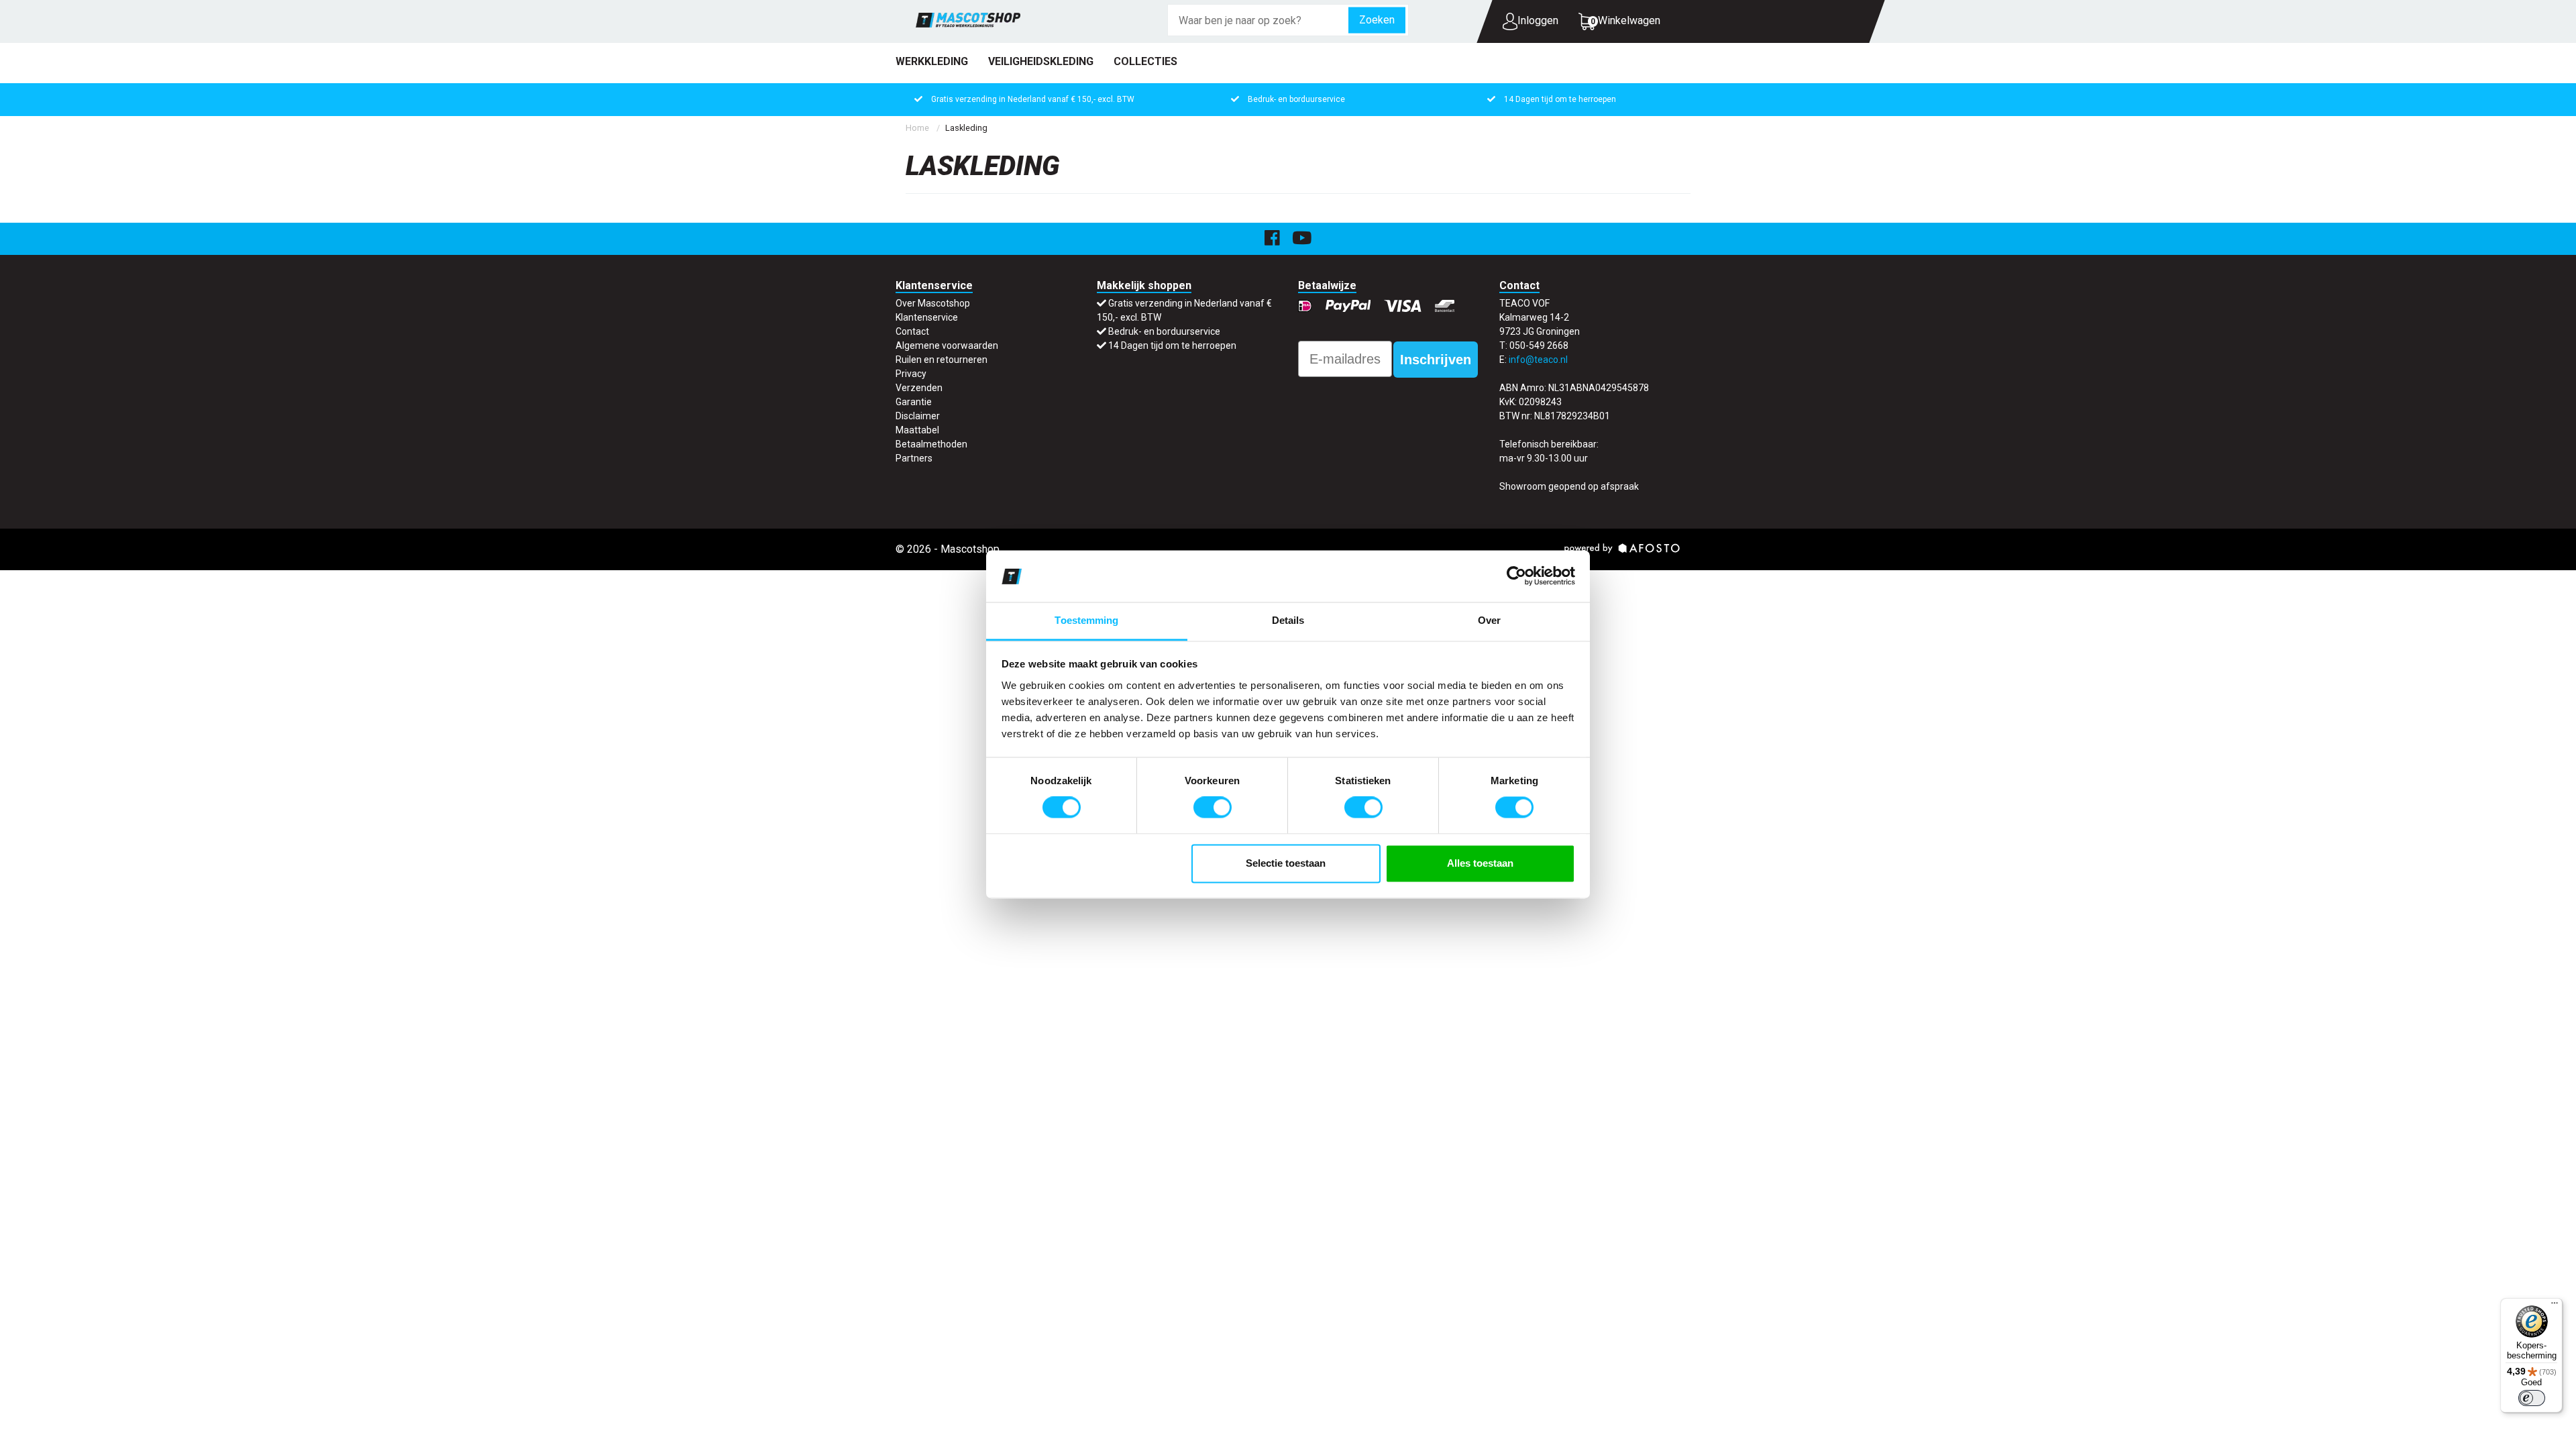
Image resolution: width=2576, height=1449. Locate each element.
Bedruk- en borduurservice (1296, 99)
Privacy (911, 374)
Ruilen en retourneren (942, 360)
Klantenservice (927, 317)
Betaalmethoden (931, 444)
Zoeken (1377, 20)
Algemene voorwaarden (947, 345)
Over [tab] (1489, 620)
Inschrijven (1436, 360)
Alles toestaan (1480, 863)
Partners (914, 458)
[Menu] (2555, 1306)
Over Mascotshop (933, 303)
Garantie (914, 402)
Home (917, 128)
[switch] (1213, 808)
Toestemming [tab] (1086, 620)
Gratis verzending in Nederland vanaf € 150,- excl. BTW (1033, 99)
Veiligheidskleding (1041, 61)
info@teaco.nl (1538, 360)
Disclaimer (918, 416)
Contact (912, 331)
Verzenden (919, 388)
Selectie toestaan (1286, 863)
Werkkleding (932, 61)
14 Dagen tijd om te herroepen (1560, 99)
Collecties (1145, 61)
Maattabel (917, 430)
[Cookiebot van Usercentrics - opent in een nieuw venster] (1516, 576)
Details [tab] (1288, 620)
